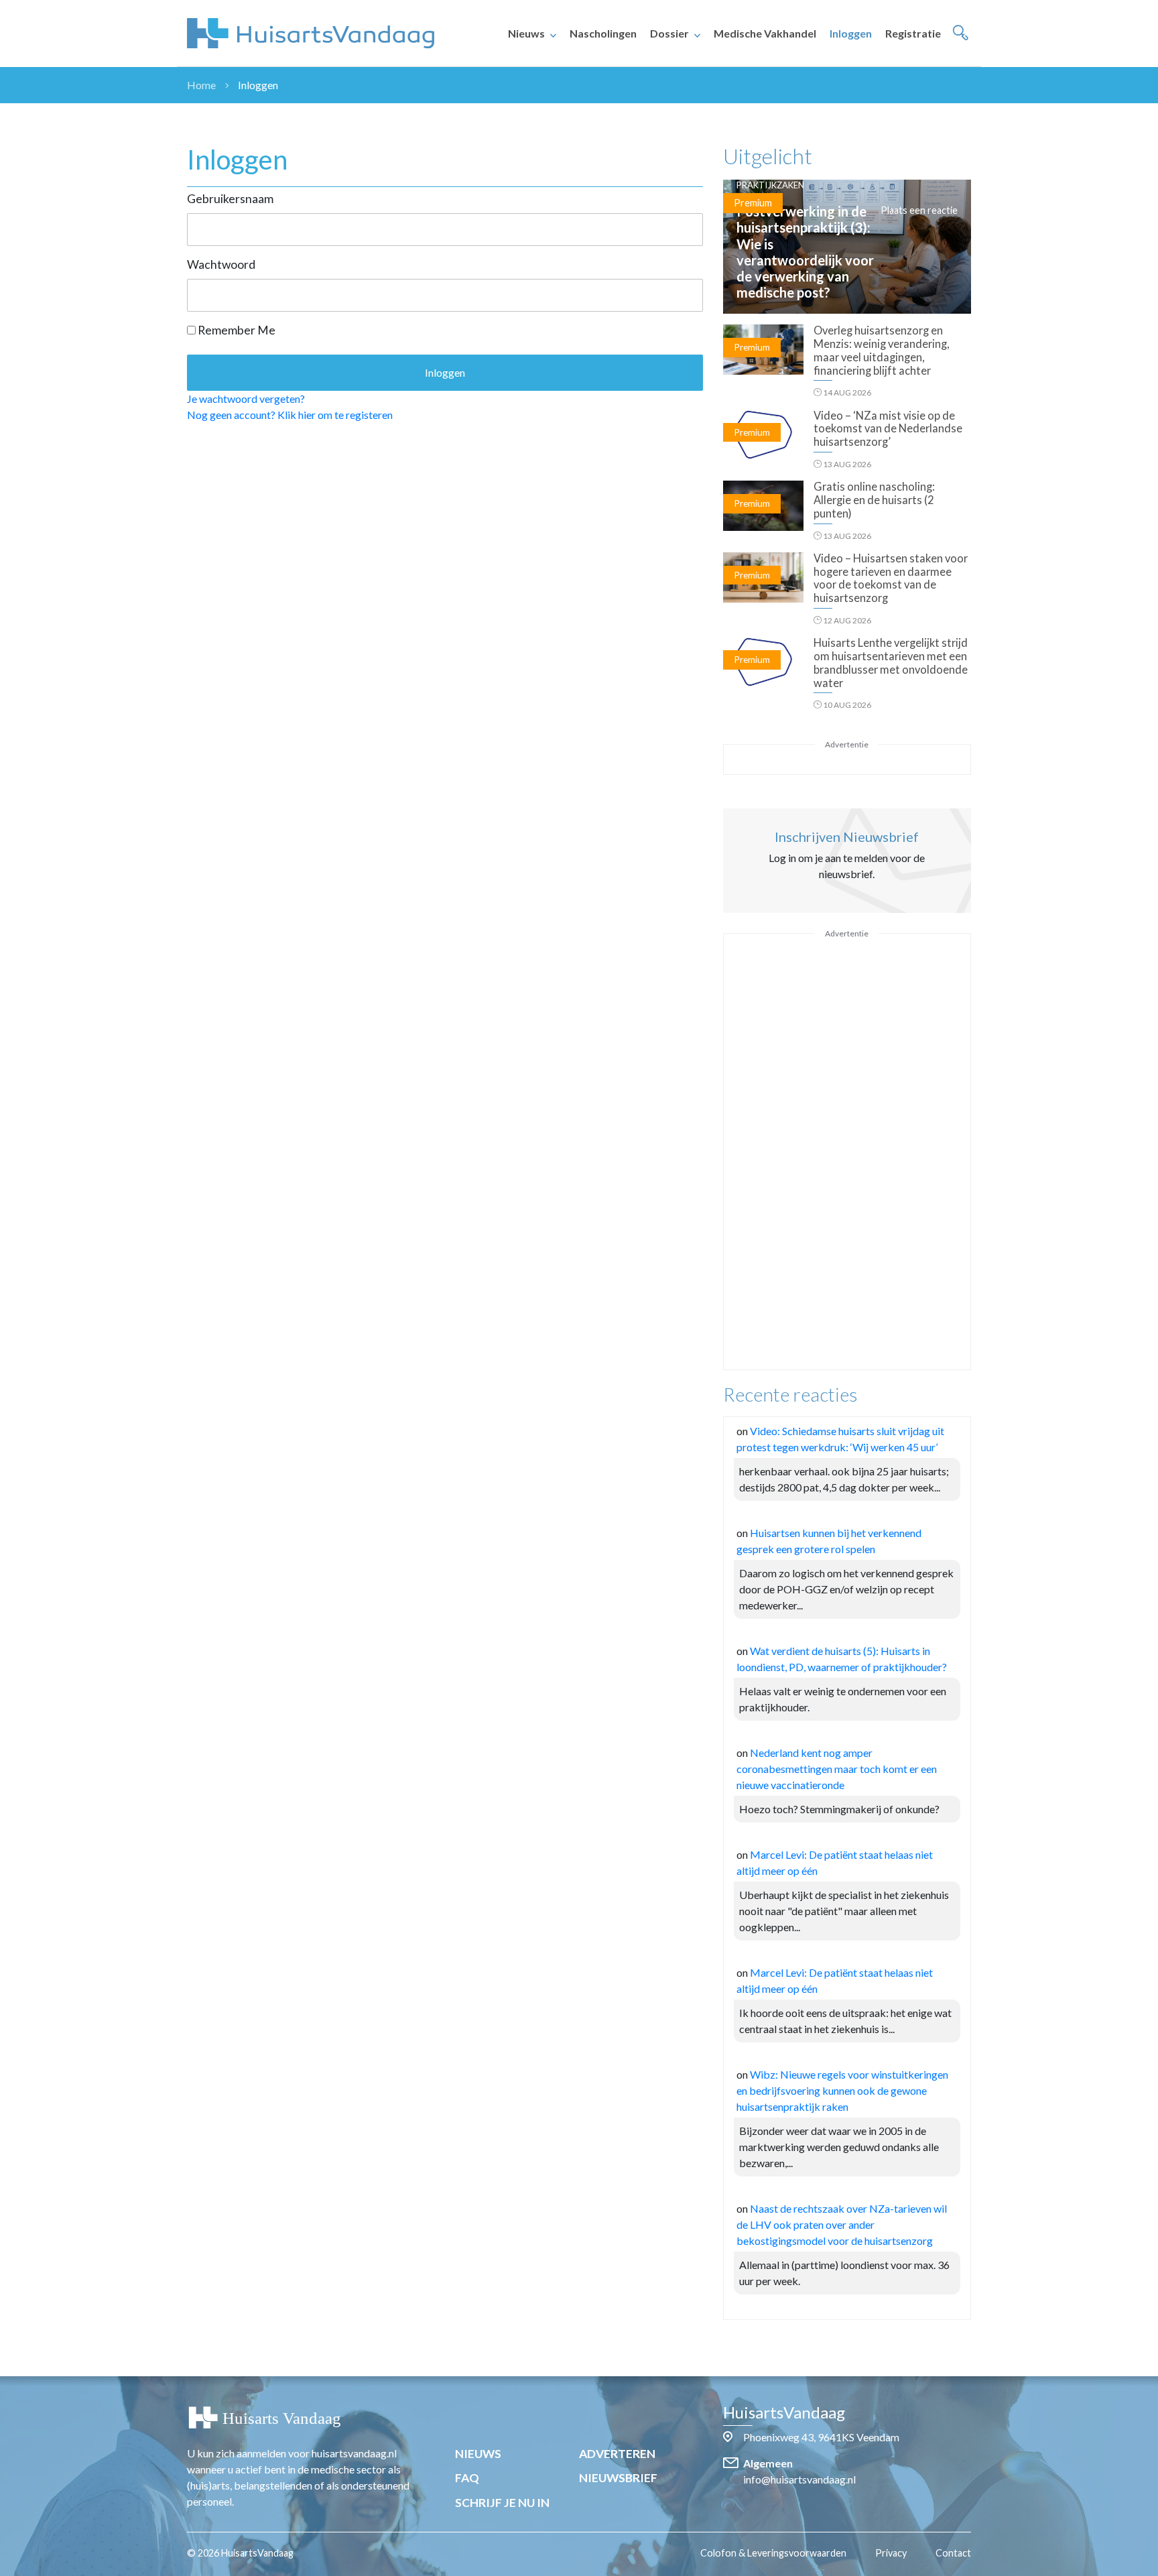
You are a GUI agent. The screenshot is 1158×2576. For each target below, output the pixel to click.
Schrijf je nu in (502, 2503)
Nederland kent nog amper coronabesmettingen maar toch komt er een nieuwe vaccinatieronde (837, 1769)
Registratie (913, 33)
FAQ (467, 2478)
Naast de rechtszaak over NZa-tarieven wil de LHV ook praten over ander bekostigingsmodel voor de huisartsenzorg (842, 2224)
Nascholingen (603, 33)
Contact (953, 2553)
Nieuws (526, 33)
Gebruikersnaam (230, 199)
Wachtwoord (221, 264)
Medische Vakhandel (765, 33)
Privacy (891, 2553)
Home (201, 85)
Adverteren (617, 2454)
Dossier (669, 33)
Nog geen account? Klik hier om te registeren (290, 415)
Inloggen (851, 33)
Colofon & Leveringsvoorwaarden (773, 2553)
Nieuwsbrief (618, 2478)
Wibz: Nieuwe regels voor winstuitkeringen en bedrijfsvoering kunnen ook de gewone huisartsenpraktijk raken (842, 2090)
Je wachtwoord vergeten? (246, 398)
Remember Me (236, 330)
